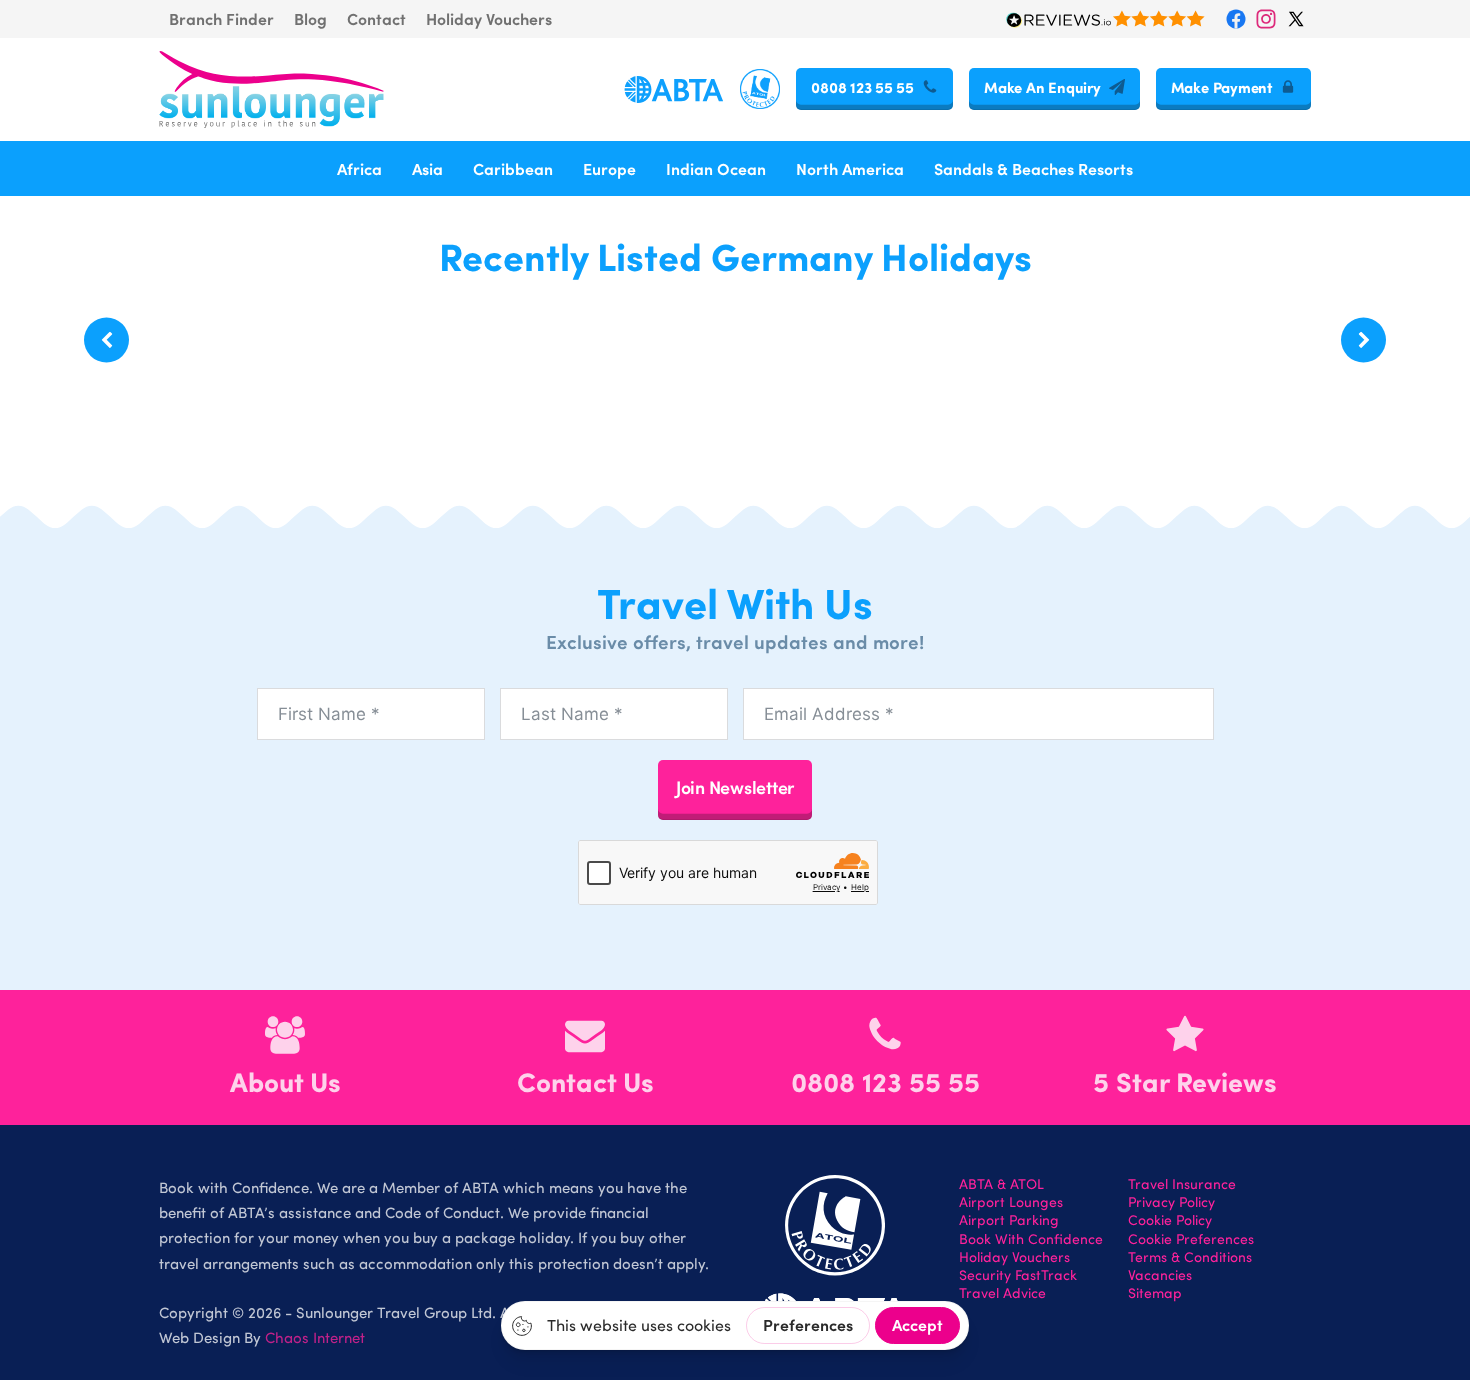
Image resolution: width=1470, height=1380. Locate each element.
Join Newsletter (735, 786)
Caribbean (513, 168)
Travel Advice (1002, 1293)
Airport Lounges (1011, 1202)
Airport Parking (1009, 1220)
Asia (427, 168)
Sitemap (1155, 1293)
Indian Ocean (716, 168)
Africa (359, 168)
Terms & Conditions (1190, 1257)
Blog (310, 18)
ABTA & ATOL (1001, 1184)
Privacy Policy (1171, 1202)
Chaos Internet (315, 1337)
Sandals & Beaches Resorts (1033, 168)
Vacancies (1160, 1275)
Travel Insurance (1182, 1184)
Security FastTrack (1018, 1275)
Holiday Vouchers (489, 18)
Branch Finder (221, 18)
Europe (609, 168)
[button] (106, 340)
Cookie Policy (1170, 1220)
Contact (376, 18)
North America (850, 168)
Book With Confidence (1031, 1239)
